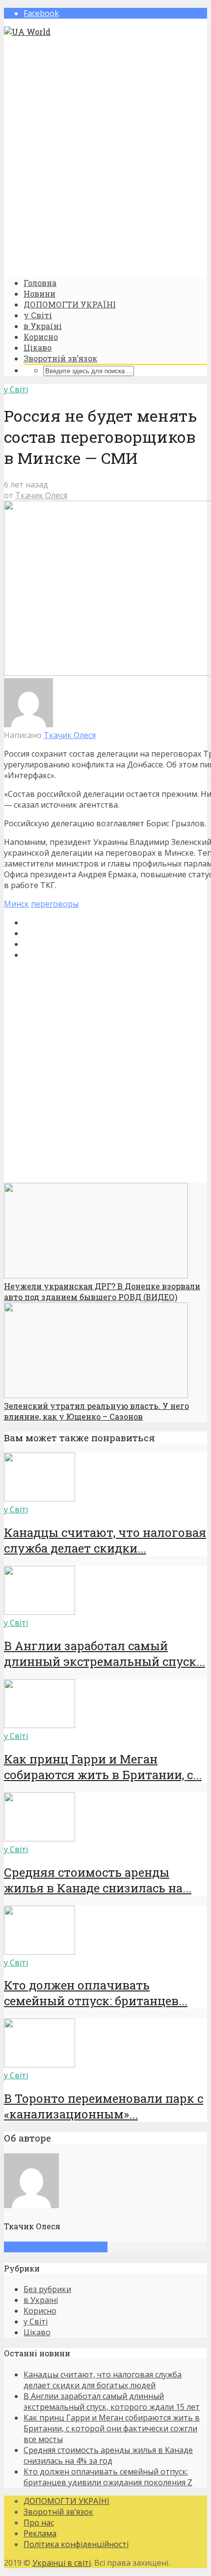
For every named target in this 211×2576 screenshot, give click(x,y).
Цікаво (38, 347)
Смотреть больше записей (56, 2247)
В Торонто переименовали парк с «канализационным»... (104, 2106)
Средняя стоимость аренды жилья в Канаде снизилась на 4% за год (108, 2455)
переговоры (55, 904)
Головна (40, 283)
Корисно (41, 337)
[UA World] (27, 32)
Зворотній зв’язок (60, 358)
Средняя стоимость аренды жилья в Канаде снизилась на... (98, 1880)
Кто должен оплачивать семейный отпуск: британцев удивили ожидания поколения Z (108, 2477)
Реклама (40, 2533)
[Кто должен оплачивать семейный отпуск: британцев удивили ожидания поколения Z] (40, 1952)
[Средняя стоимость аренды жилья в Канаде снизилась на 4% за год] (40, 1838)
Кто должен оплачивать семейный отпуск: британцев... (96, 1993)
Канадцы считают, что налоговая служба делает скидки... (105, 1540)
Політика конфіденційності (76, 2544)
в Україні (43, 326)
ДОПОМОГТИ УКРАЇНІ (70, 304)
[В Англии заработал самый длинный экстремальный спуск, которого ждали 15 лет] (40, 1612)
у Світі (38, 315)
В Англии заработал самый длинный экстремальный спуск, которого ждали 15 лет (112, 2401)
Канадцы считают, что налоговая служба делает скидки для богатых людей (103, 2380)
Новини (40, 293)
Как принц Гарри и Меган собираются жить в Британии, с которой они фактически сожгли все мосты (112, 2428)
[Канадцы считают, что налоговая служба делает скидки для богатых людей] (40, 1499)
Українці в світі (62, 2563)
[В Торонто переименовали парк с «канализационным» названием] (40, 2065)
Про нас (39, 2523)
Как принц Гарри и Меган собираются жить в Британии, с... (103, 1767)
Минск (16, 904)
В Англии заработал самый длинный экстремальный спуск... (105, 1654)
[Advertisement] (105, 157)
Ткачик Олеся (41, 495)
